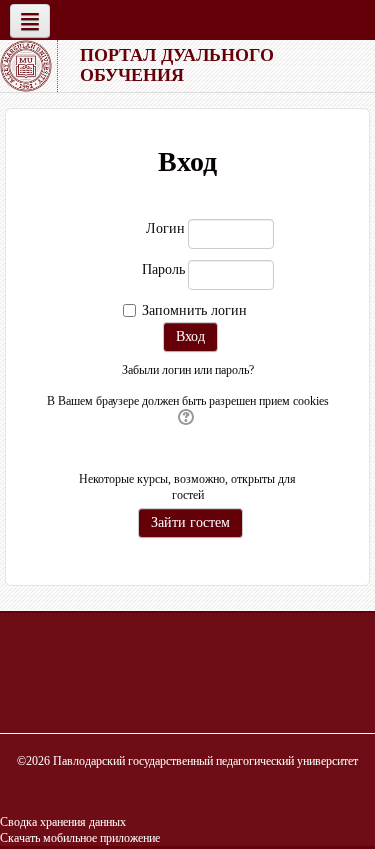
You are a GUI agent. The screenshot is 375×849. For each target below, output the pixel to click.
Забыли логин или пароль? (188, 370)
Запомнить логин (194, 310)
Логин (165, 228)
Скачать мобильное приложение (80, 838)
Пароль (163, 269)
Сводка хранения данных (63, 822)
